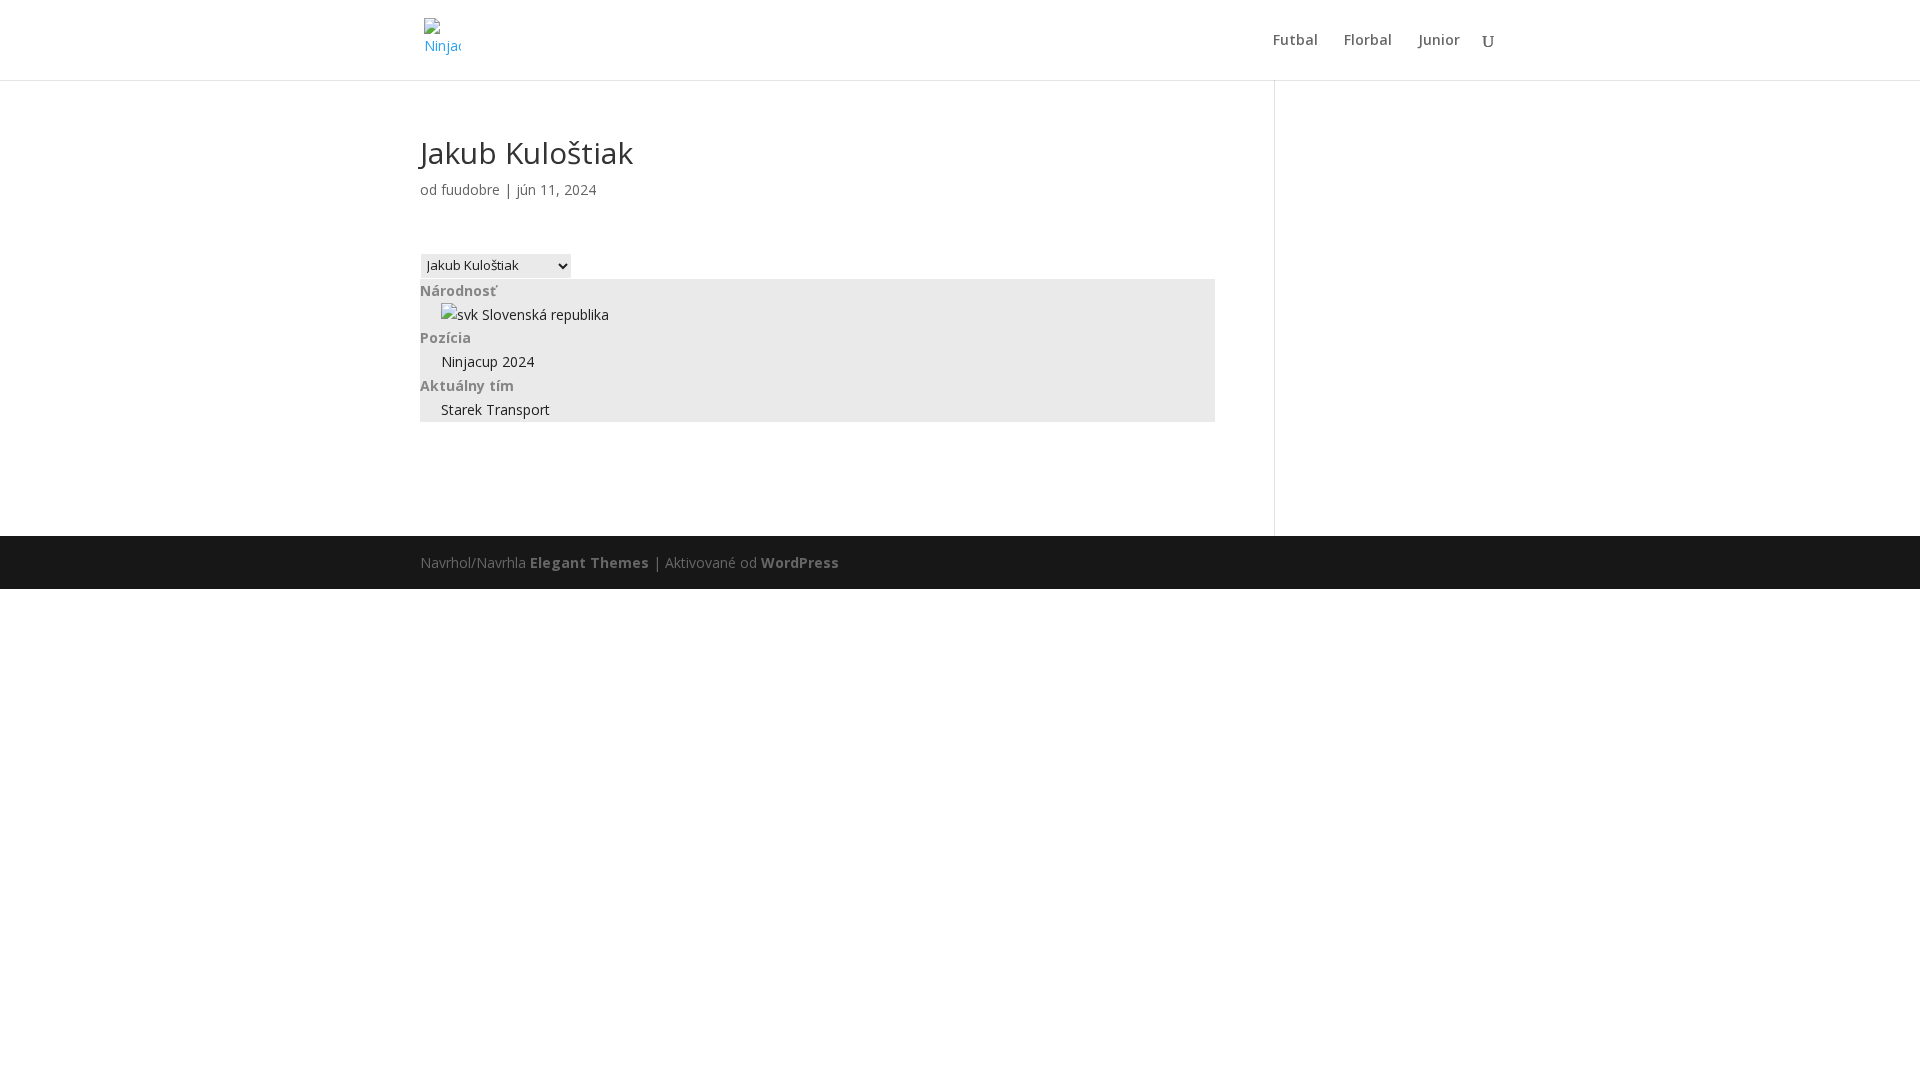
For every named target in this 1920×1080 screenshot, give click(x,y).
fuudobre (470, 189)
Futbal (1295, 41)
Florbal (1368, 41)
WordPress (800, 562)
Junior (1439, 41)
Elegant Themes (589, 562)
